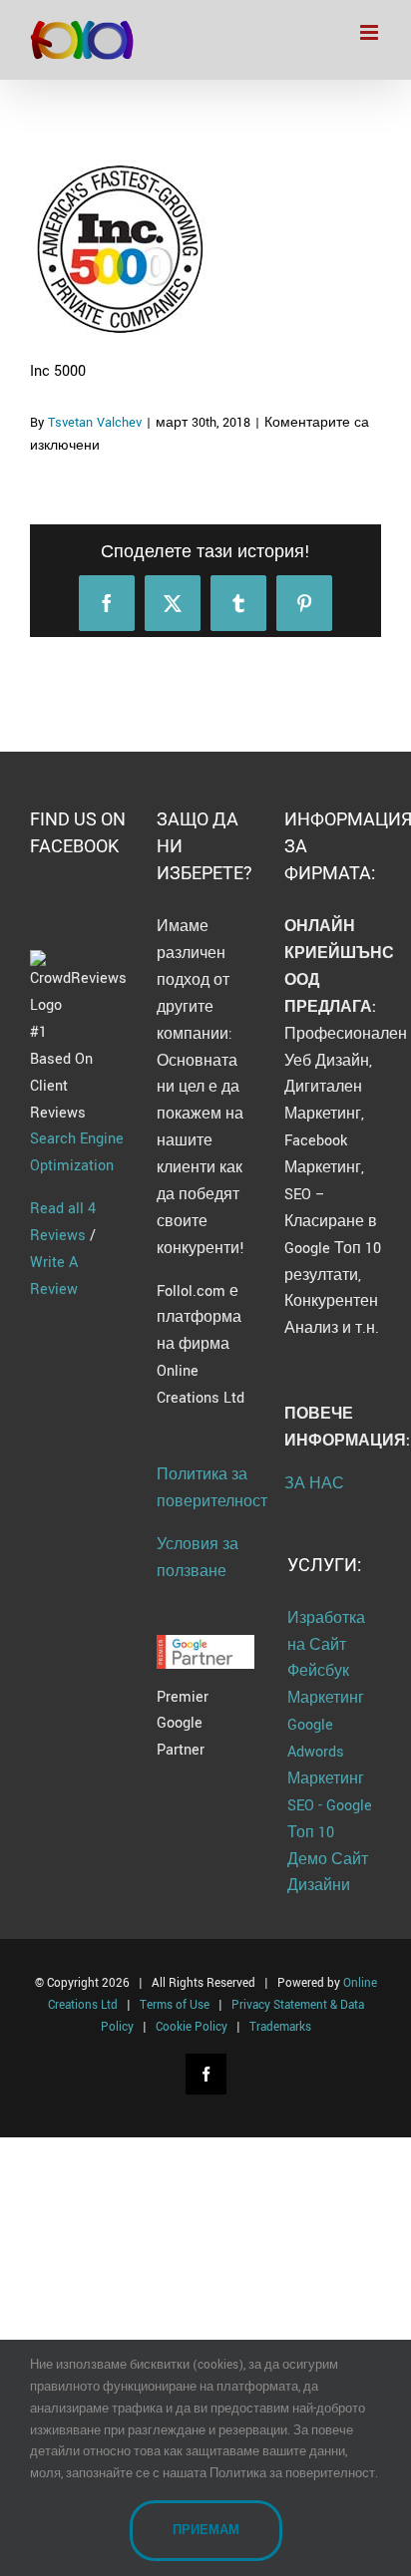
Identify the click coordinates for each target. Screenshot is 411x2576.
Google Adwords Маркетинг (326, 1752)
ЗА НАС (314, 1484)
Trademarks (280, 2027)
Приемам (206, 2531)
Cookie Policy (192, 2027)
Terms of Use (175, 2005)
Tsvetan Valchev (95, 423)
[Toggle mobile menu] (371, 32)
